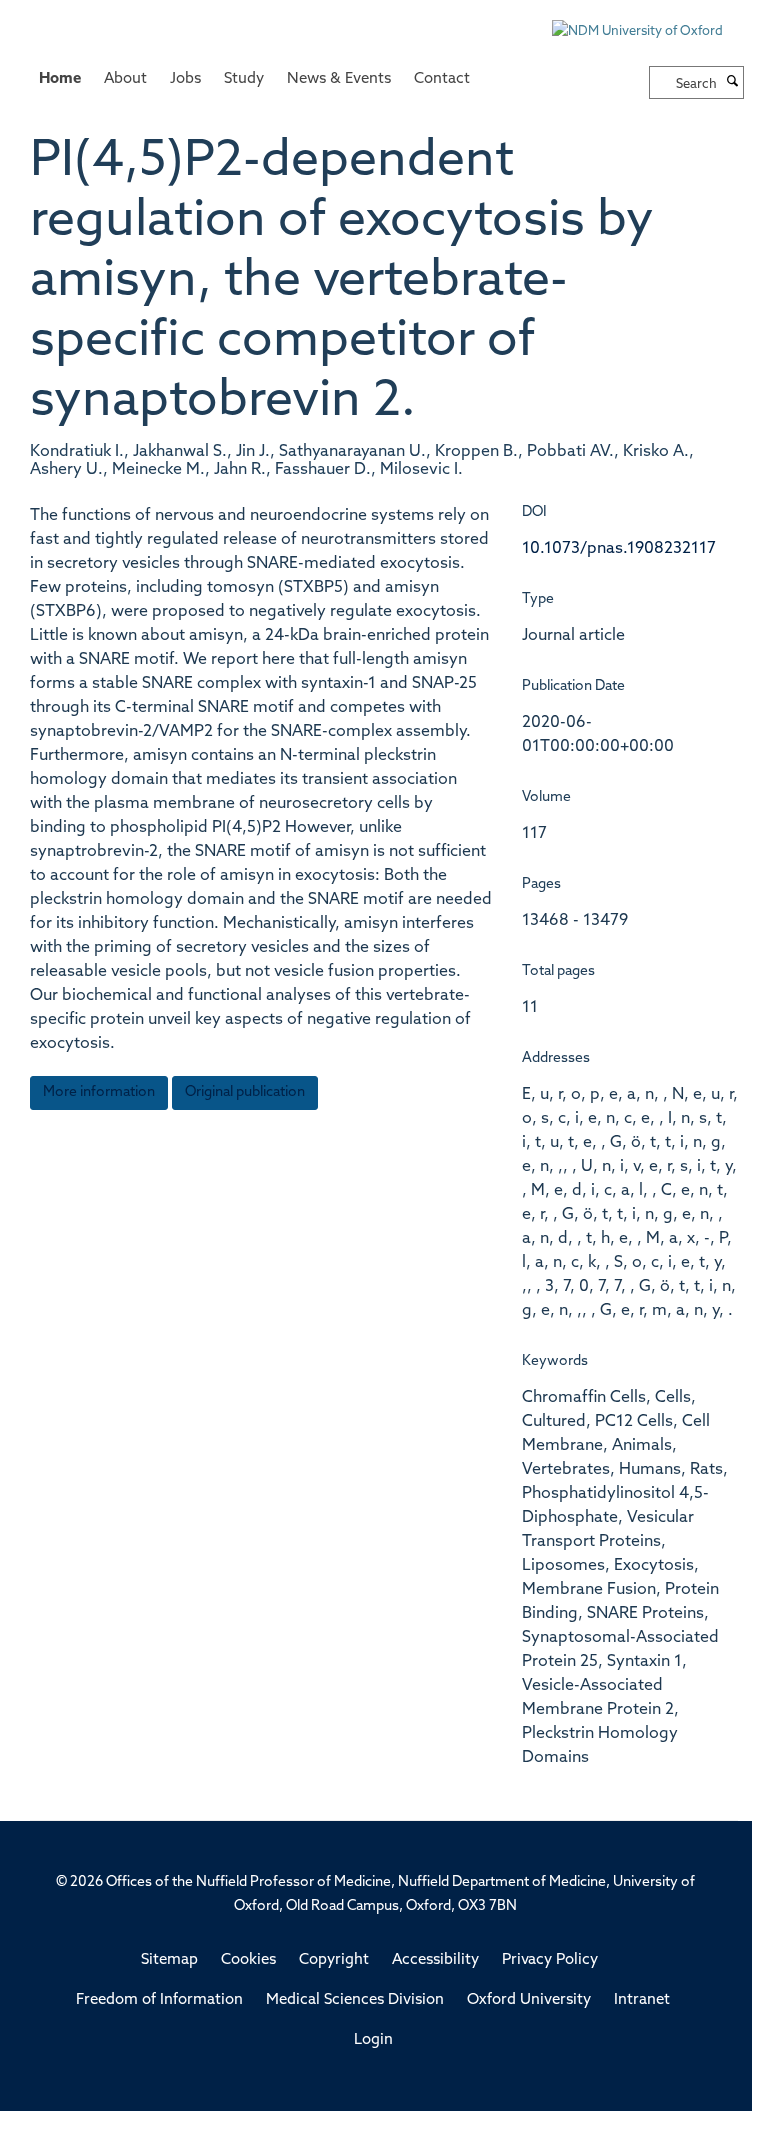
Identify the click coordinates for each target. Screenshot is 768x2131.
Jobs (185, 79)
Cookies (248, 1960)
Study (244, 79)
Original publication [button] (245, 1092)
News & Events (339, 79)
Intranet (642, 2000)
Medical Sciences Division (355, 2000)
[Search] (733, 83)
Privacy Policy (550, 1960)
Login (373, 2040)
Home (60, 79)
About (125, 79)
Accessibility (435, 1960)
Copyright (334, 1960)
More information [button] (99, 1092)
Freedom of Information (159, 2000)
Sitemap (169, 1960)
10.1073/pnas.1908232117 (619, 549)
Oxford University (529, 2000)
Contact (442, 79)
